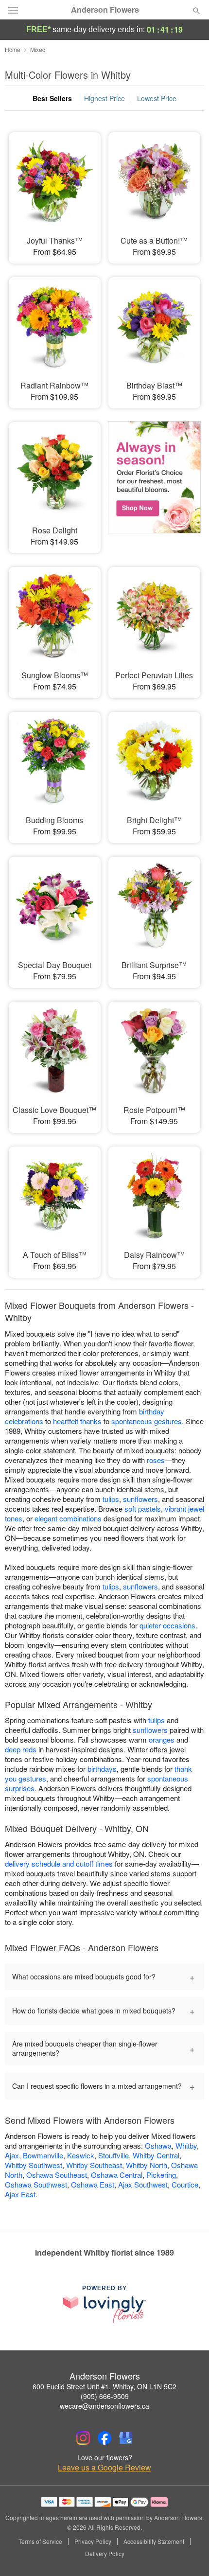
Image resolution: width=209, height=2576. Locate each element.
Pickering (161, 2175)
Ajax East (20, 2194)
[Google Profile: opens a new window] (126, 2438)
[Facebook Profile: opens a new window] (104, 2438)
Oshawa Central (117, 2175)
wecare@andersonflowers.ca (104, 2406)
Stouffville (113, 2155)
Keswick (81, 2155)
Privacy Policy (93, 2541)
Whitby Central (156, 2155)
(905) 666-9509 (105, 2396)
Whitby (186, 2145)
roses (156, 1460)
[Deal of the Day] (154, 481)
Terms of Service (40, 2541)
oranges (162, 1739)
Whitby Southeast (94, 2165)
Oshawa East (93, 2184)
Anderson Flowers (105, 10)
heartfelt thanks (77, 1421)
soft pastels (143, 1509)
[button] (188, 2554)
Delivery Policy (105, 2554)
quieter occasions (167, 1625)
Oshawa (158, 2145)
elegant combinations (68, 1518)
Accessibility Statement (154, 2541)
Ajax (12, 2155)
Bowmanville (43, 2155)
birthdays (102, 1769)
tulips (111, 1499)
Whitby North (147, 2165)
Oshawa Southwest (36, 2184)
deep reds (21, 1749)
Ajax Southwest (143, 2184)
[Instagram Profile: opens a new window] (83, 2438)
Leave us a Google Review (104, 2468)
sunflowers (140, 1499)
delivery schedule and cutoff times (59, 1863)
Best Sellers (52, 98)
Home (13, 49)
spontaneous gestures (147, 1421)
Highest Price (104, 98)
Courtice (185, 2184)
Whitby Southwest (34, 2165)
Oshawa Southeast (57, 2175)
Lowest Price (157, 98)
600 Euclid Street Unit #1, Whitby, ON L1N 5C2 (104, 2386)
